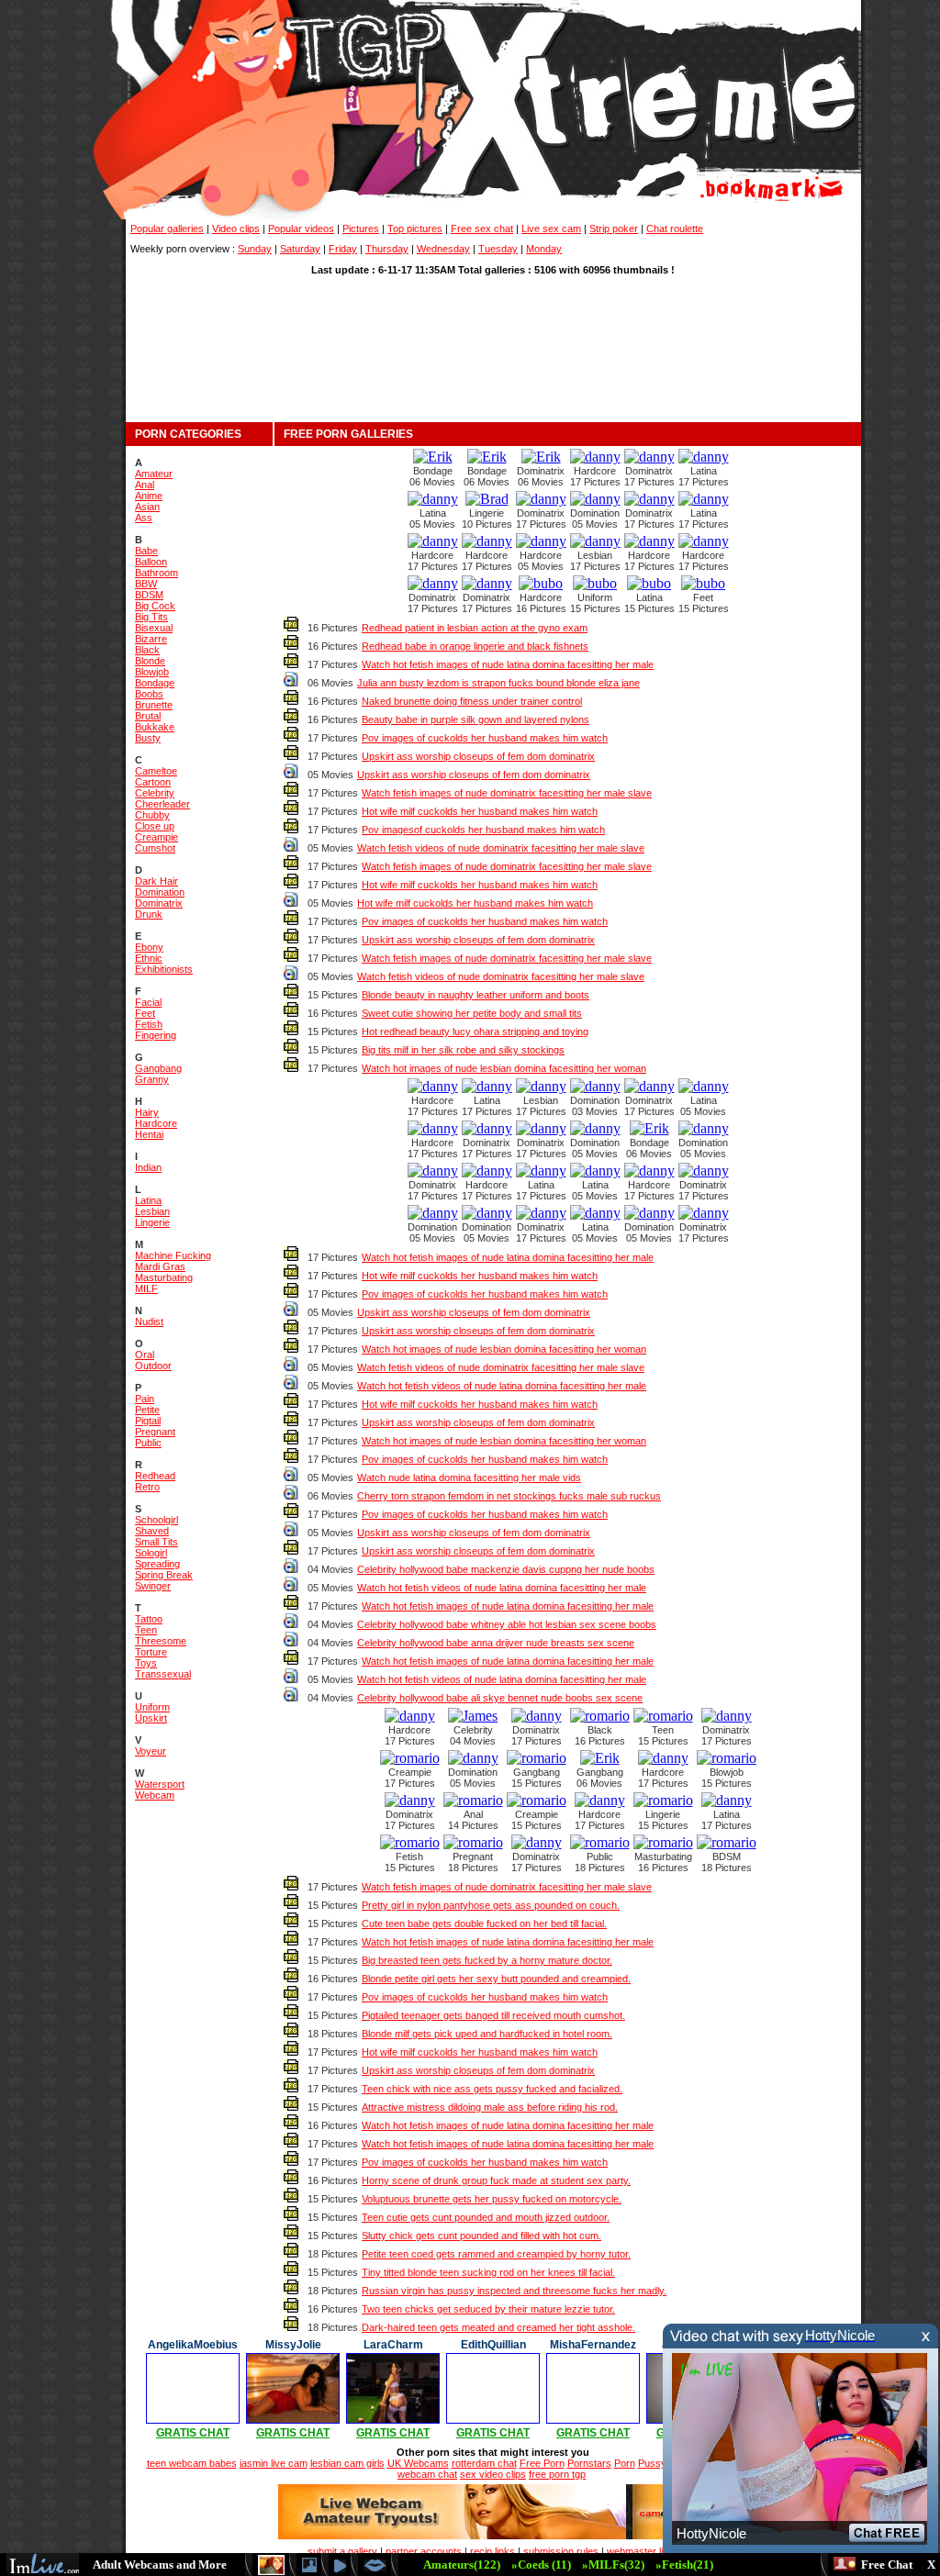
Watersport (160, 1784)
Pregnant (155, 1432)
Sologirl (151, 1553)
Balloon (151, 562)
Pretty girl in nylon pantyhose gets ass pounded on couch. (491, 1905)
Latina (148, 1200)
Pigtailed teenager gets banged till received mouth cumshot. (493, 2015)
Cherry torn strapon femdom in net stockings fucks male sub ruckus (509, 1496)
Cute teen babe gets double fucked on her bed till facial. (484, 1924)
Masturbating (164, 1277)
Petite (147, 1410)
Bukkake (155, 727)
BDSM (149, 595)
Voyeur (151, 1751)
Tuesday (498, 249)
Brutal (148, 716)
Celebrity (155, 793)
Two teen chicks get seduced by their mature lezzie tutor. (488, 2309)
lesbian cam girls (347, 2463)
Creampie (157, 837)
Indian (148, 1167)
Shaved (152, 1531)
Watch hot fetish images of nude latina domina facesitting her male (508, 664)
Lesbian (152, 1211)
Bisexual (154, 628)
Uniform (152, 1707)
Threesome (161, 1641)
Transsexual (163, 1674)
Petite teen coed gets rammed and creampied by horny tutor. (496, 2254)
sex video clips (493, 2474)
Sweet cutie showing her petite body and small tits (472, 1013)
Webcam (155, 1795)
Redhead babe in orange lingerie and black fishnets (475, 646)
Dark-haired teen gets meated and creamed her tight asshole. (498, 2327)
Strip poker (614, 229)
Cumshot (155, 848)
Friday (343, 249)
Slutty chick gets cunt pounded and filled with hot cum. (481, 2236)
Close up (155, 826)
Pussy (652, 2463)
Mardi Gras (160, 1266)
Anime (149, 496)
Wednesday (443, 249)
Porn (625, 2463)
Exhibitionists (164, 969)
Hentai (149, 1134)
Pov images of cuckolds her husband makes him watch (485, 738)
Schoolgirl (157, 1520)
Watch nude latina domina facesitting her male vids (469, 1478)
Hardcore (156, 1123)
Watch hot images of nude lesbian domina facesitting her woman (504, 1068)
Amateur (154, 474)
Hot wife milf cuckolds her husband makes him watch (480, 811)
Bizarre (151, 639)
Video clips (236, 229)
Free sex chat (482, 229)
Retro (147, 1487)
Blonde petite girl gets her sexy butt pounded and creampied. (496, 1979)
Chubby (152, 815)
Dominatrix (159, 903)
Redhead (155, 1476)
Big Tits (151, 617)
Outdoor (153, 1366)
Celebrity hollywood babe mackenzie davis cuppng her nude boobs (506, 1569)
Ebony (149, 947)
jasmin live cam (274, 2463)
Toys (146, 1663)
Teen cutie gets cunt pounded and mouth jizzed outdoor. (486, 2217)
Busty (148, 738)
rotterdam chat (484, 2463)
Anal (145, 485)
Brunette (154, 705)
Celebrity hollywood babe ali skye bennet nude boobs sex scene (500, 1698)
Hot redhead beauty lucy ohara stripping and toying (475, 1032)
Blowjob (152, 672)
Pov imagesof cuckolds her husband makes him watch (483, 830)
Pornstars (589, 2463)
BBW (146, 584)
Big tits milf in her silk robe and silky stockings (463, 1050)
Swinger (153, 1586)
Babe (146, 551)
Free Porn (542, 2463)
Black (147, 650)
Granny (152, 1079)
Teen (146, 1630)
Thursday (387, 249)
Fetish (149, 1024)
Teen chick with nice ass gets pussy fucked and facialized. (492, 2089)
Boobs (149, 694)
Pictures (361, 229)
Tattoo (149, 1619)
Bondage (155, 683)
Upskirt (151, 1718)
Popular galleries (167, 229)
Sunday (255, 249)
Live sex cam (551, 229)
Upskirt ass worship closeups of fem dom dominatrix (478, 756)
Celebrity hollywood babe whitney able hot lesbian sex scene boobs (507, 1624)
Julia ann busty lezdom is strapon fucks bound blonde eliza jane (498, 683)
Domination (160, 892)
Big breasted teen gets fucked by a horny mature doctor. (487, 1960)
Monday (544, 249)
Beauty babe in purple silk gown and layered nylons (476, 719)
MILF (146, 1288)
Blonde (150, 661)
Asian (147, 507)
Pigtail (148, 1421)
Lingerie (152, 1222)
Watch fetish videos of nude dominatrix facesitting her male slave (501, 848)
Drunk (149, 914)
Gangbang (158, 1068)
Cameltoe (156, 771)
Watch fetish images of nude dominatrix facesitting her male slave (507, 793)
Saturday (300, 249)
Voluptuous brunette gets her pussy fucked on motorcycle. (492, 2199)
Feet (145, 1013)
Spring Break (164, 1575)
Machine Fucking (173, 1255)
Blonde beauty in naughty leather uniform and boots (476, 995)
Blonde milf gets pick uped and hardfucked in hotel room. (487, 2034)
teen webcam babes (192, 2463)
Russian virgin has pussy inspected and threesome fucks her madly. (514, 2291)
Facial (148, 1002)
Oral (145, 1355)
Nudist (149, 1321)
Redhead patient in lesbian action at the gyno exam (475, 628)
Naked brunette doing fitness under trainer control (472, 701)
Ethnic (149, 958)
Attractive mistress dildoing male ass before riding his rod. (490, 2107)
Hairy (147, 1112)
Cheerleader (162, 804)
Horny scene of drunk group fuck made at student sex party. (496, 2180)
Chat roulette (675, 229)
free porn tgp (557, 2474)
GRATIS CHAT (193, 2433)
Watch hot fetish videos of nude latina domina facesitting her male (502, 1386)
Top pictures (415, 229)
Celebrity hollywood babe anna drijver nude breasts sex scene (496, 1643)
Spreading (157, 1564)
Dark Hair (157, 881)
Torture (151, 1652)
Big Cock (155, 606)
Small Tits (157, 1542)
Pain (145, 1399)
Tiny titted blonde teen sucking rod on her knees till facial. (488, 2272)
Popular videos (301, 229)
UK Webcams (418, 2463)
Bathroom (157, 573)
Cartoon (153, 782)
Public (148, 1443)
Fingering (156, 1035)
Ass (144, 518)
